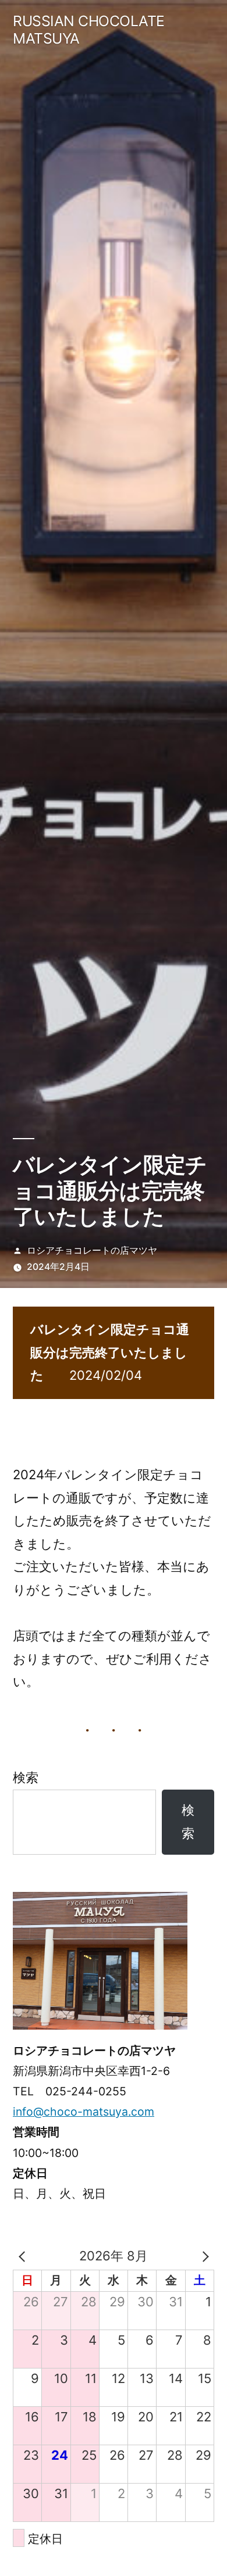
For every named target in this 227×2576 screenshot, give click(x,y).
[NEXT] (203, 2256)
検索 (26, 1777)
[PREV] (24, 2256)
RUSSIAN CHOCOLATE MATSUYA (89, 30)
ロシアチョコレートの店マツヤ (92, 1251)
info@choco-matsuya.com (84, 2112)
